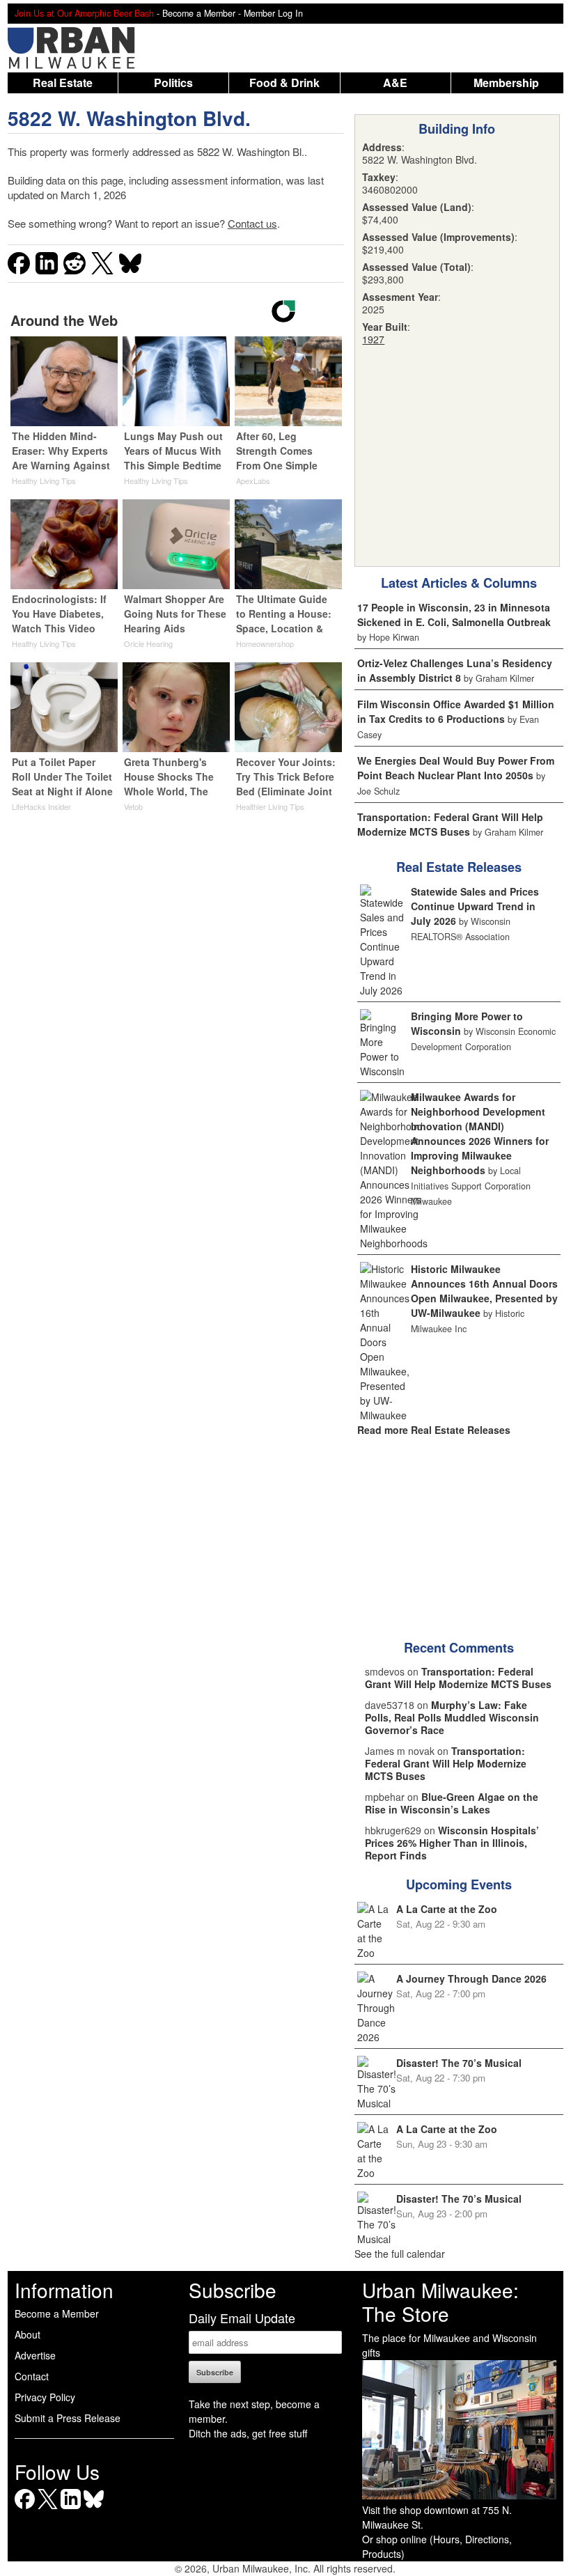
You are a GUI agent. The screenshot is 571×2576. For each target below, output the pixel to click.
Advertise (35, 2355)
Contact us (252, 223)
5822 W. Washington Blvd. (129, 118)
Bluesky (94, 2509)
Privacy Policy (45, 2397)
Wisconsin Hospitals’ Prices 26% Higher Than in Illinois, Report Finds (452, 1843)
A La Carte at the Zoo (447, 1909)
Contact (32, 2376)
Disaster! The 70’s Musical (459, 2063)
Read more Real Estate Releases (434, 1430)
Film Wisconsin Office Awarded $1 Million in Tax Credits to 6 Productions (456, 711)
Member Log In (273, 13)
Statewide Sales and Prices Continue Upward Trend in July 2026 (475, 906)
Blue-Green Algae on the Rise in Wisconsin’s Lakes (452, 1803)
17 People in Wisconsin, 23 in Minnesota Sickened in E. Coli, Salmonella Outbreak (454, 615)
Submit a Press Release (68, 2418)
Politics (173, 83)
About (28, 2334)
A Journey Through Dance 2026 (471, 1978)
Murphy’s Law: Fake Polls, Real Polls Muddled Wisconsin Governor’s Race (452, 1717)
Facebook (25, 2509)
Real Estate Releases (459, 867)
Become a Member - (203, 13)
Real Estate (63, 83)
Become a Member (57, 2313)
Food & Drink (284, 83)
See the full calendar (400, 2254)
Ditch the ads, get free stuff (248, 2433)
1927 (373, 339)
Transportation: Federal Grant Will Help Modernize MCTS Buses (450, 824)
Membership (506, 83)
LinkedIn (71, 2509)
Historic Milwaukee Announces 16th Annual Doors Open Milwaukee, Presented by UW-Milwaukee (484, 1291)
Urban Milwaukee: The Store (440, 2302)
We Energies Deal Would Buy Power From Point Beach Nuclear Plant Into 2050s (456, 768)
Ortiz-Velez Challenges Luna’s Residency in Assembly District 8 (455, 670)
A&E (395, 83)
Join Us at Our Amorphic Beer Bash (84, 13)
